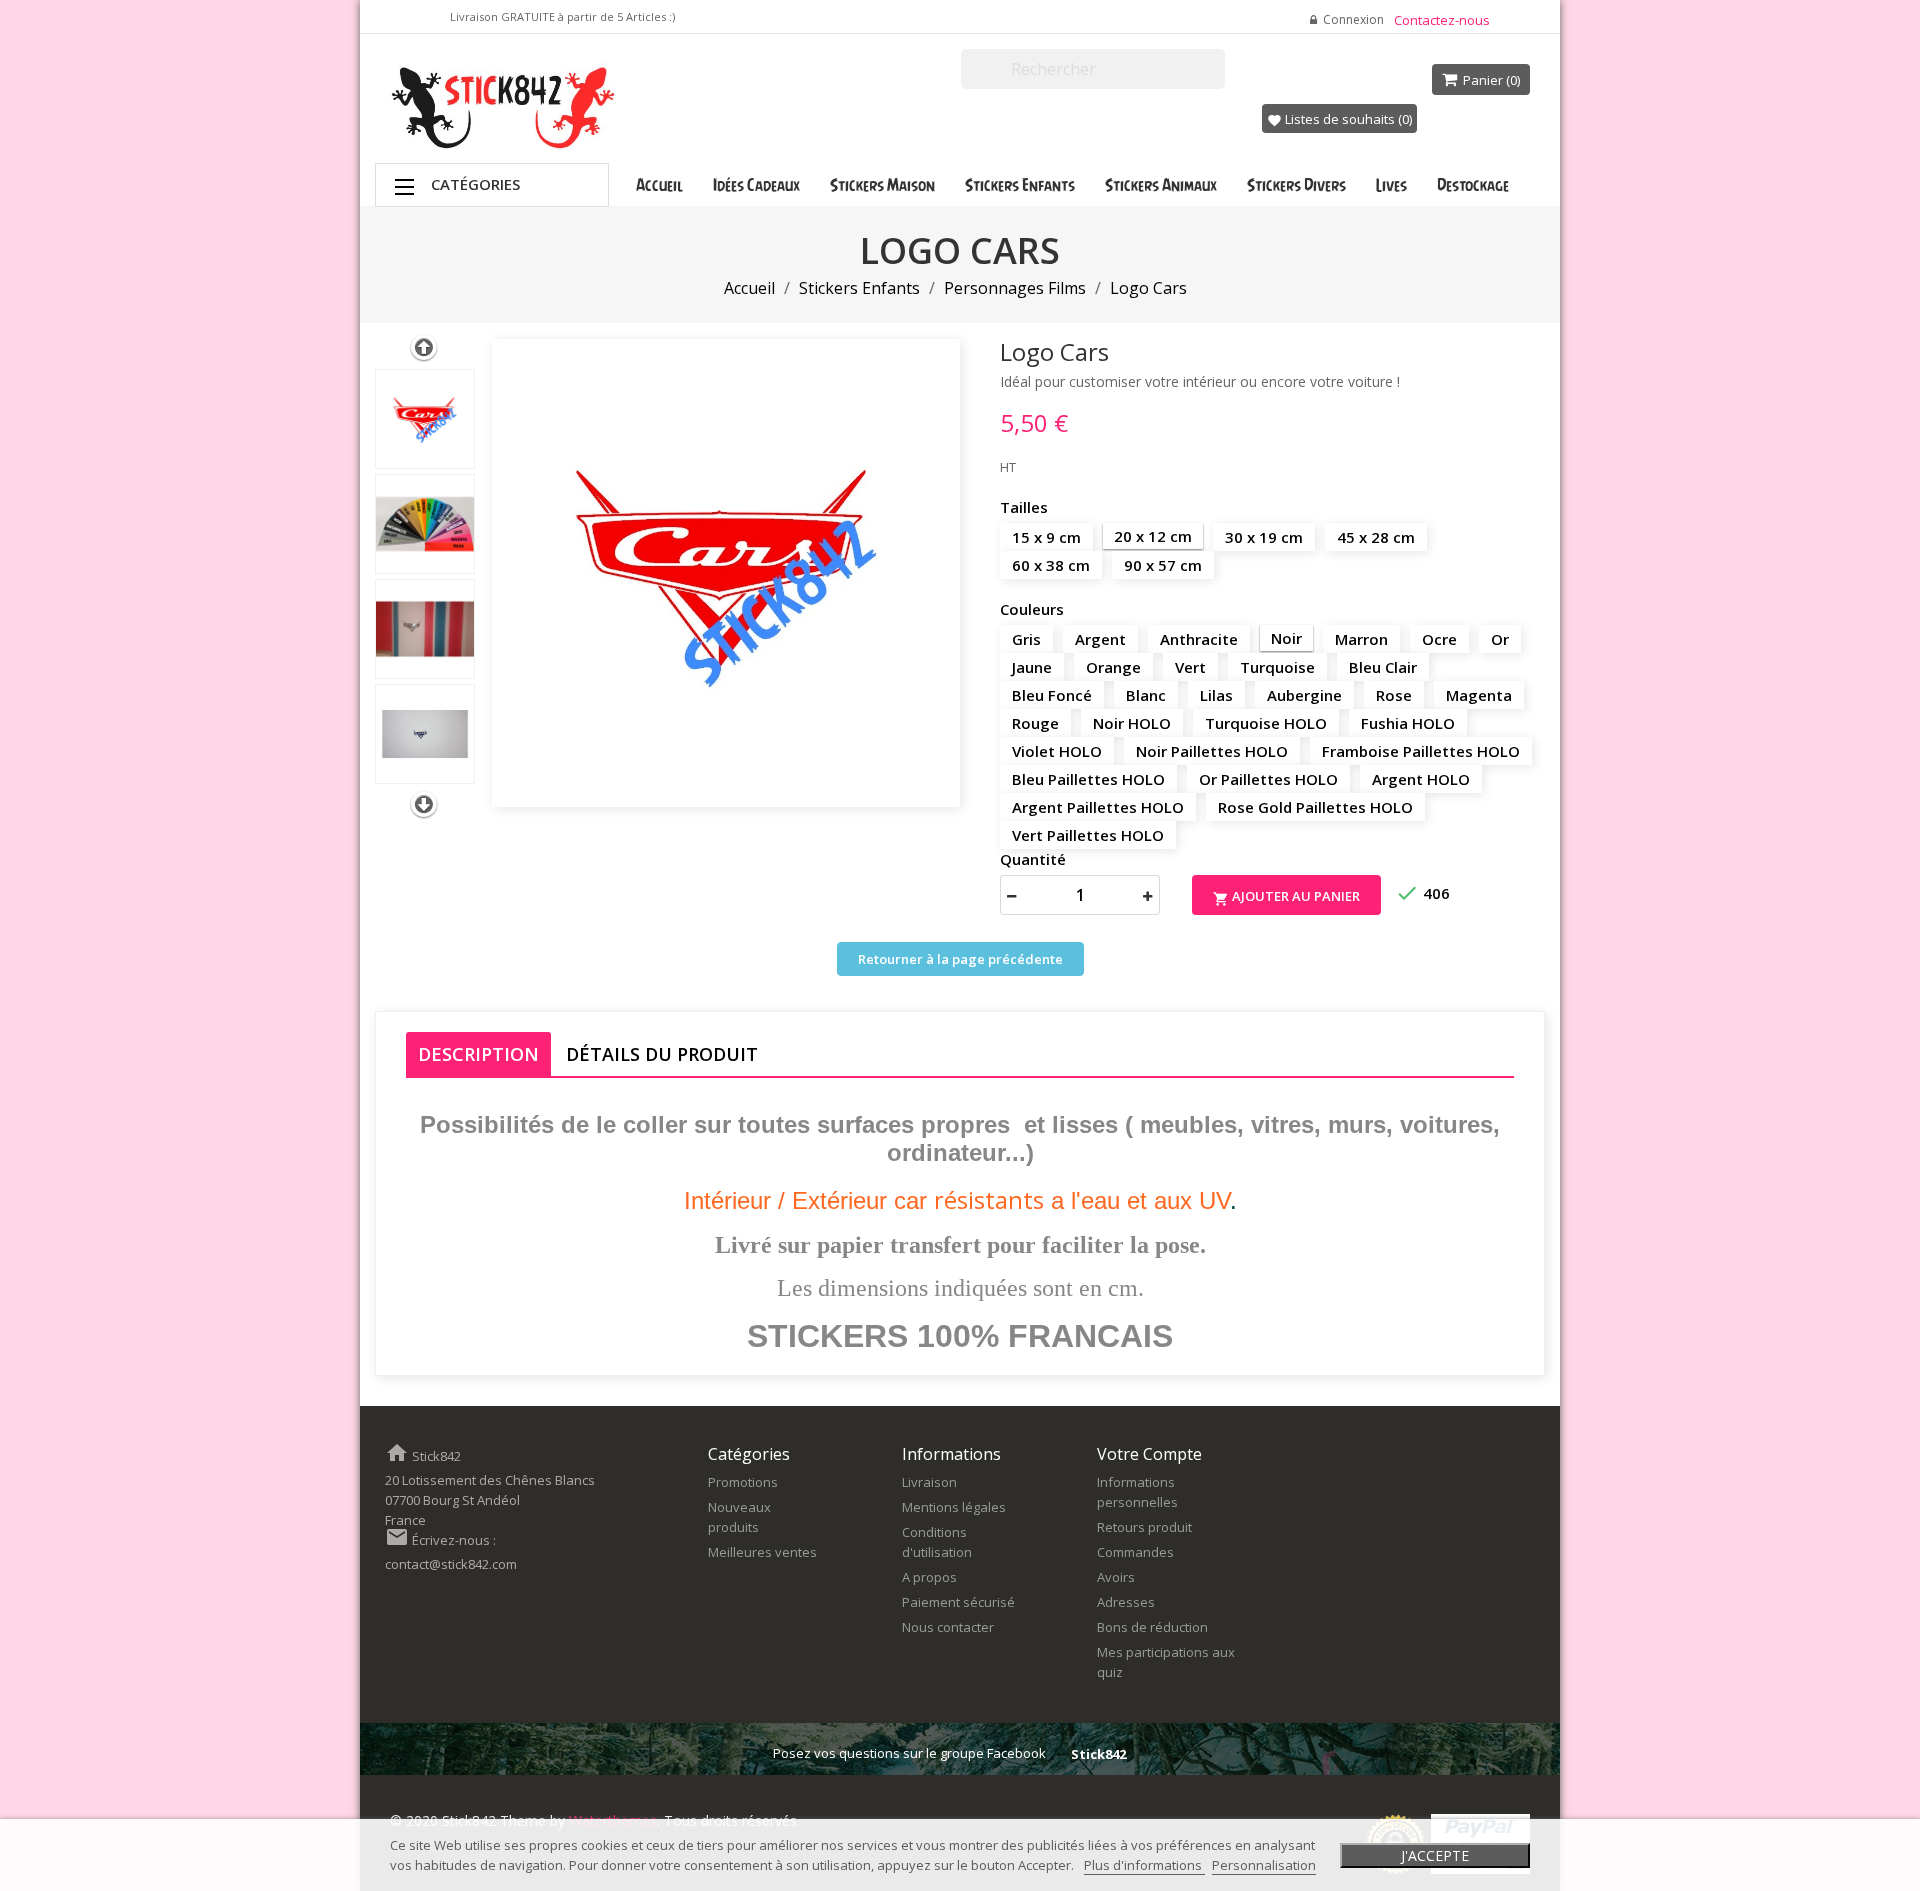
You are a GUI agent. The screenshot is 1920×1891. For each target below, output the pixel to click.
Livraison (929, 1482)
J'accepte (1435, 1855)
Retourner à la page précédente (960, 959)
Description (478, 1054)
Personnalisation (1264, 1865)
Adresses (1126, 1602)
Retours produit (1144, 1527)
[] (1217, 80)
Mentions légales (954, 1507)
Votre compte (1149, 1454)
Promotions (743, 1482)
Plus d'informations (1144, 1865)
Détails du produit (662, 1054)
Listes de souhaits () (1339, 119)
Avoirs (1116, 1577)
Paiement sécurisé (958, 1602)
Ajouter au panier (1286, 897)
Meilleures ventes (762, 1552)
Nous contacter (948, 1627)
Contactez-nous (1442, 20)
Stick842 (1098, 1754)
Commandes (1135, 1552)
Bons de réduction (1152, 1627)
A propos (929, 1577)
